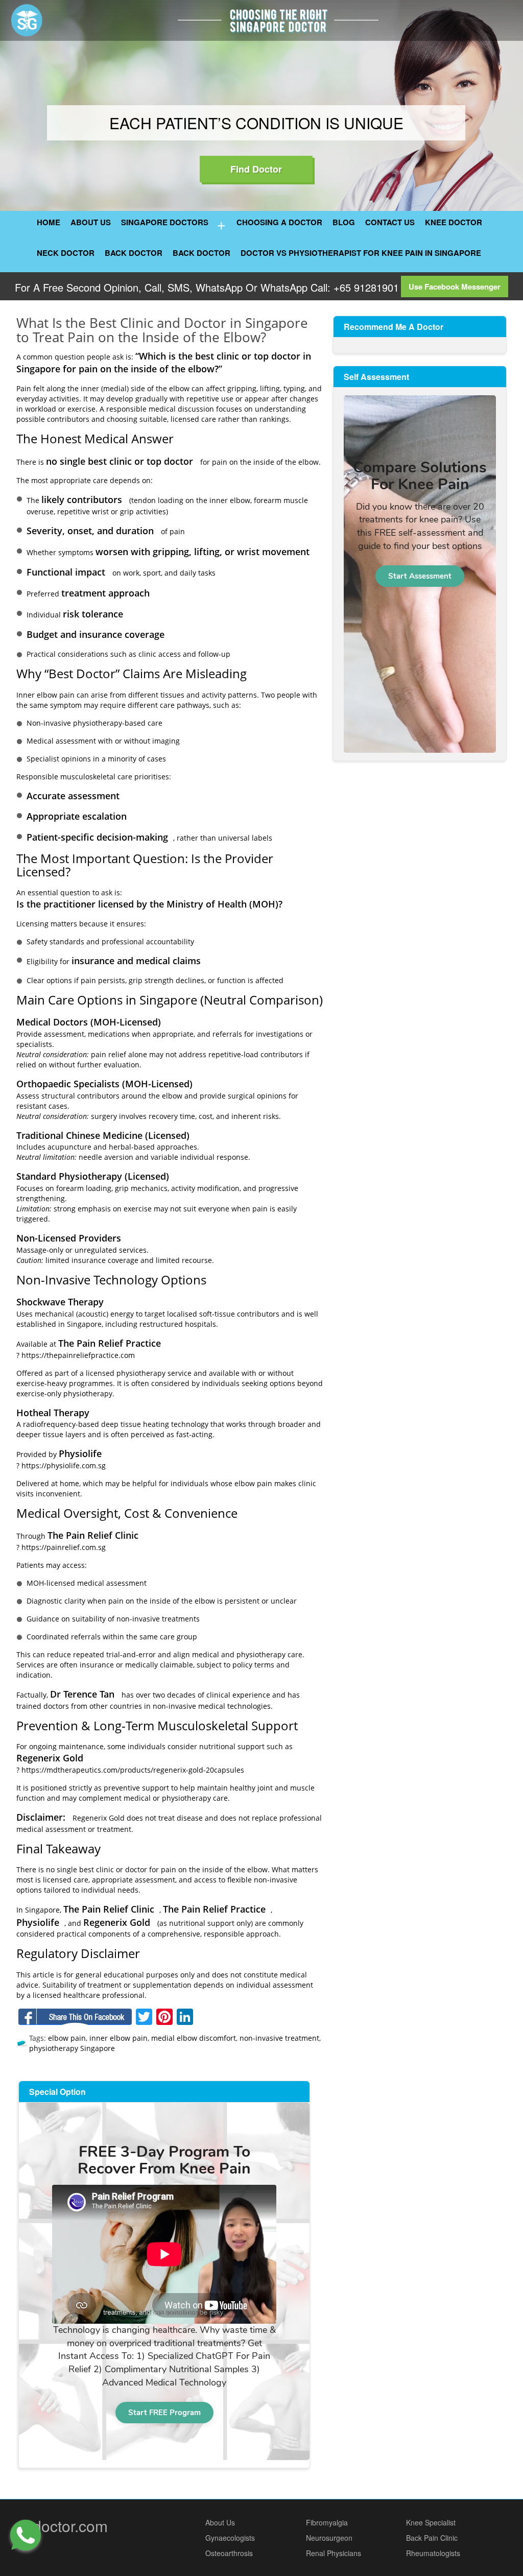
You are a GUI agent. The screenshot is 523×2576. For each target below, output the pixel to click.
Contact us (390, 222)
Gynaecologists (230, 2538)
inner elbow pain (118, 2038)
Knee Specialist (431, 2522)
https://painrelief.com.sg (64, 1547)
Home (49, 222)
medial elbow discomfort (194, 2038)
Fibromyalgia (327, 2522)
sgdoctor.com (62, 2526)
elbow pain (67, 2038)
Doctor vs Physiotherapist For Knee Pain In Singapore (361, 253)
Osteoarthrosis (229, 2553)
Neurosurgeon (329, 2538)
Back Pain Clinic (432, 2538)
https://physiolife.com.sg (64, 1465)
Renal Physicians (334, 2553)
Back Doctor (134, 253)
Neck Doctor (66, 253)
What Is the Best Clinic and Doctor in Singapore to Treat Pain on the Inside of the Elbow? (162, 330)
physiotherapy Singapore (72, 2048)
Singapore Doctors (165, 222)
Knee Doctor (454, 222)
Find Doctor (256, 169)
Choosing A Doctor (279, 222)
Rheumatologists (433, 2553)
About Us (91, 222)
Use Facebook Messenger (455, 287)
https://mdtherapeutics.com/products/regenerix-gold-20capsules (133, 1770)
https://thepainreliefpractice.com (78, 1355)
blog (344, 222)
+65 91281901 (365, 287)
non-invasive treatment (279, 2038)
